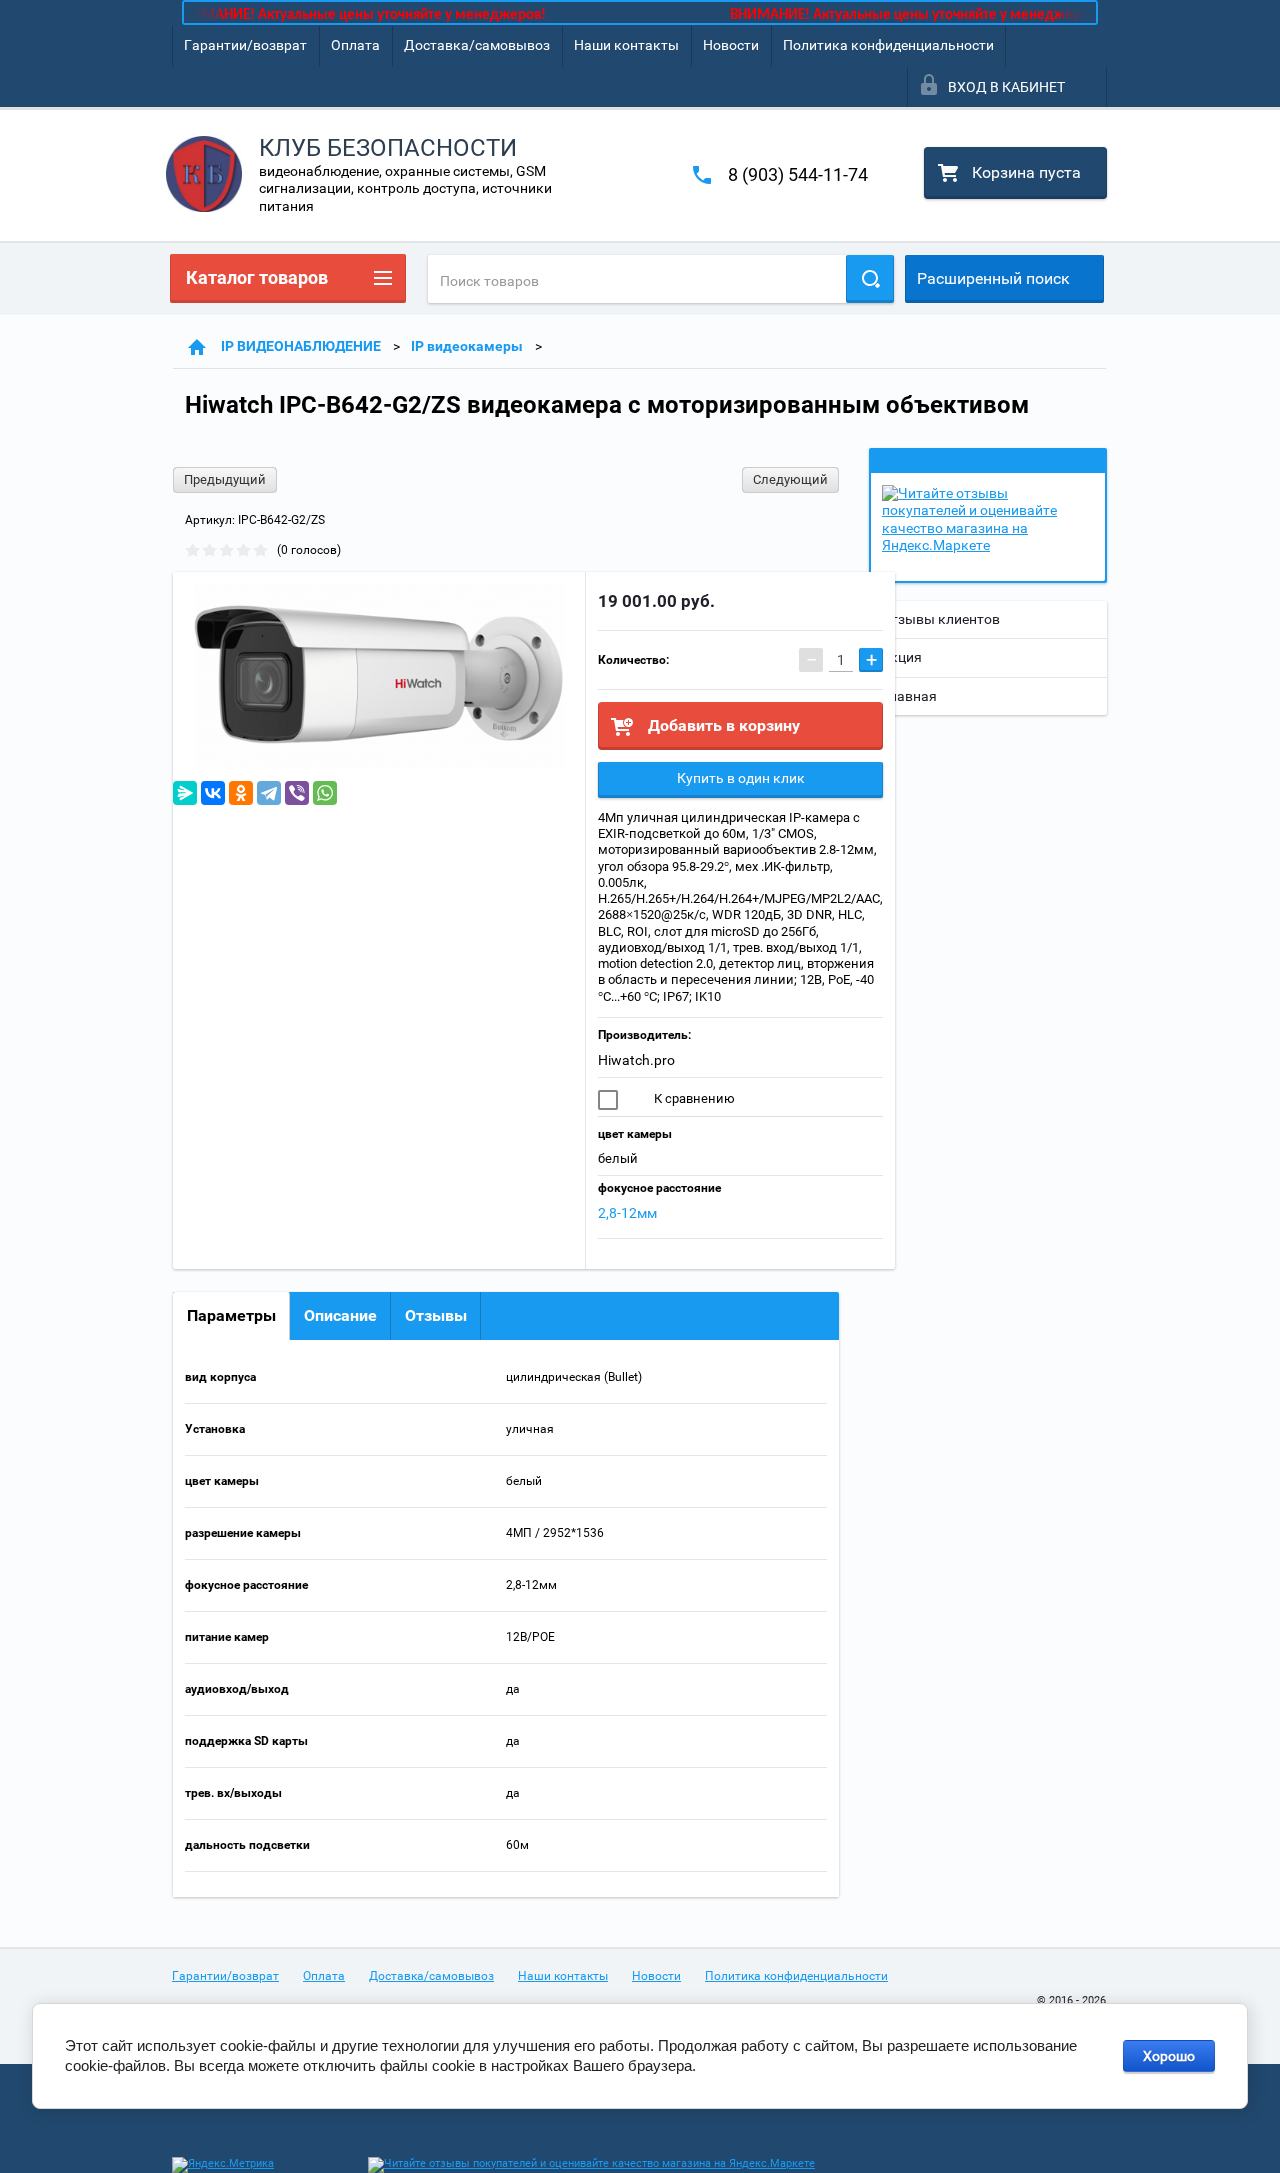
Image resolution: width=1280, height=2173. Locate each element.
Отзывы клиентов (940, 619)
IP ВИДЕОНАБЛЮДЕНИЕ (301, 346)
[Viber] (297, 793)
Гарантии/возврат (245, 45)
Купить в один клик (741, 778)
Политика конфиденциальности (888, 45)
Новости (731, 45)
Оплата (355, 45)
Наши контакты (626, 45)
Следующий (790, 479)
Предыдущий (225, 479)
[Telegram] (269, 793)
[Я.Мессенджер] (185, 793)
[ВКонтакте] (213, 793)
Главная (909, 696)
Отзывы (436, 1315)
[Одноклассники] (241, 793)
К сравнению (693, 1098)
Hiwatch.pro (636, 1060)
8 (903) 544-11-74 (798, 174)
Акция (901, 657)
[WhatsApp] (325, 793)
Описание (340, 1315)
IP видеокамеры (467, 346)
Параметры (231, 1315)
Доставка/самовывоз (477, 45)
